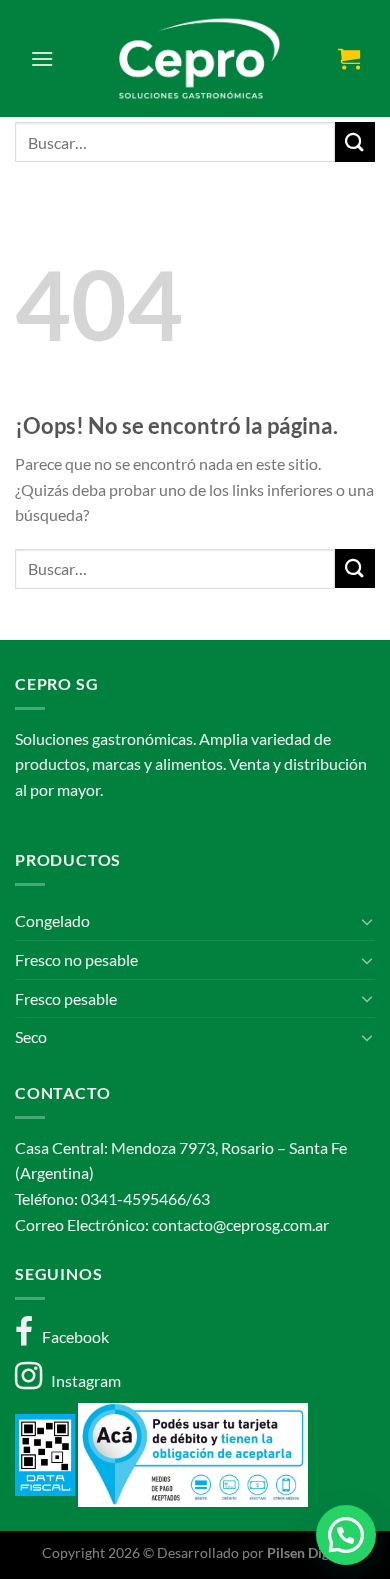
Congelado (52, 920)
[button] (346, 1535)
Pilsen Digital (308, 1552)
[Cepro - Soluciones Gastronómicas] (195, 58)
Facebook (71, 1336)
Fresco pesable (66, 998)
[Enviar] (355, 141)
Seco (31, 1036)
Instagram (81, 1380)
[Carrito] (349, 58)
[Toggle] (367, 921)
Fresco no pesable (76, 959)
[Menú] (42, 58)
